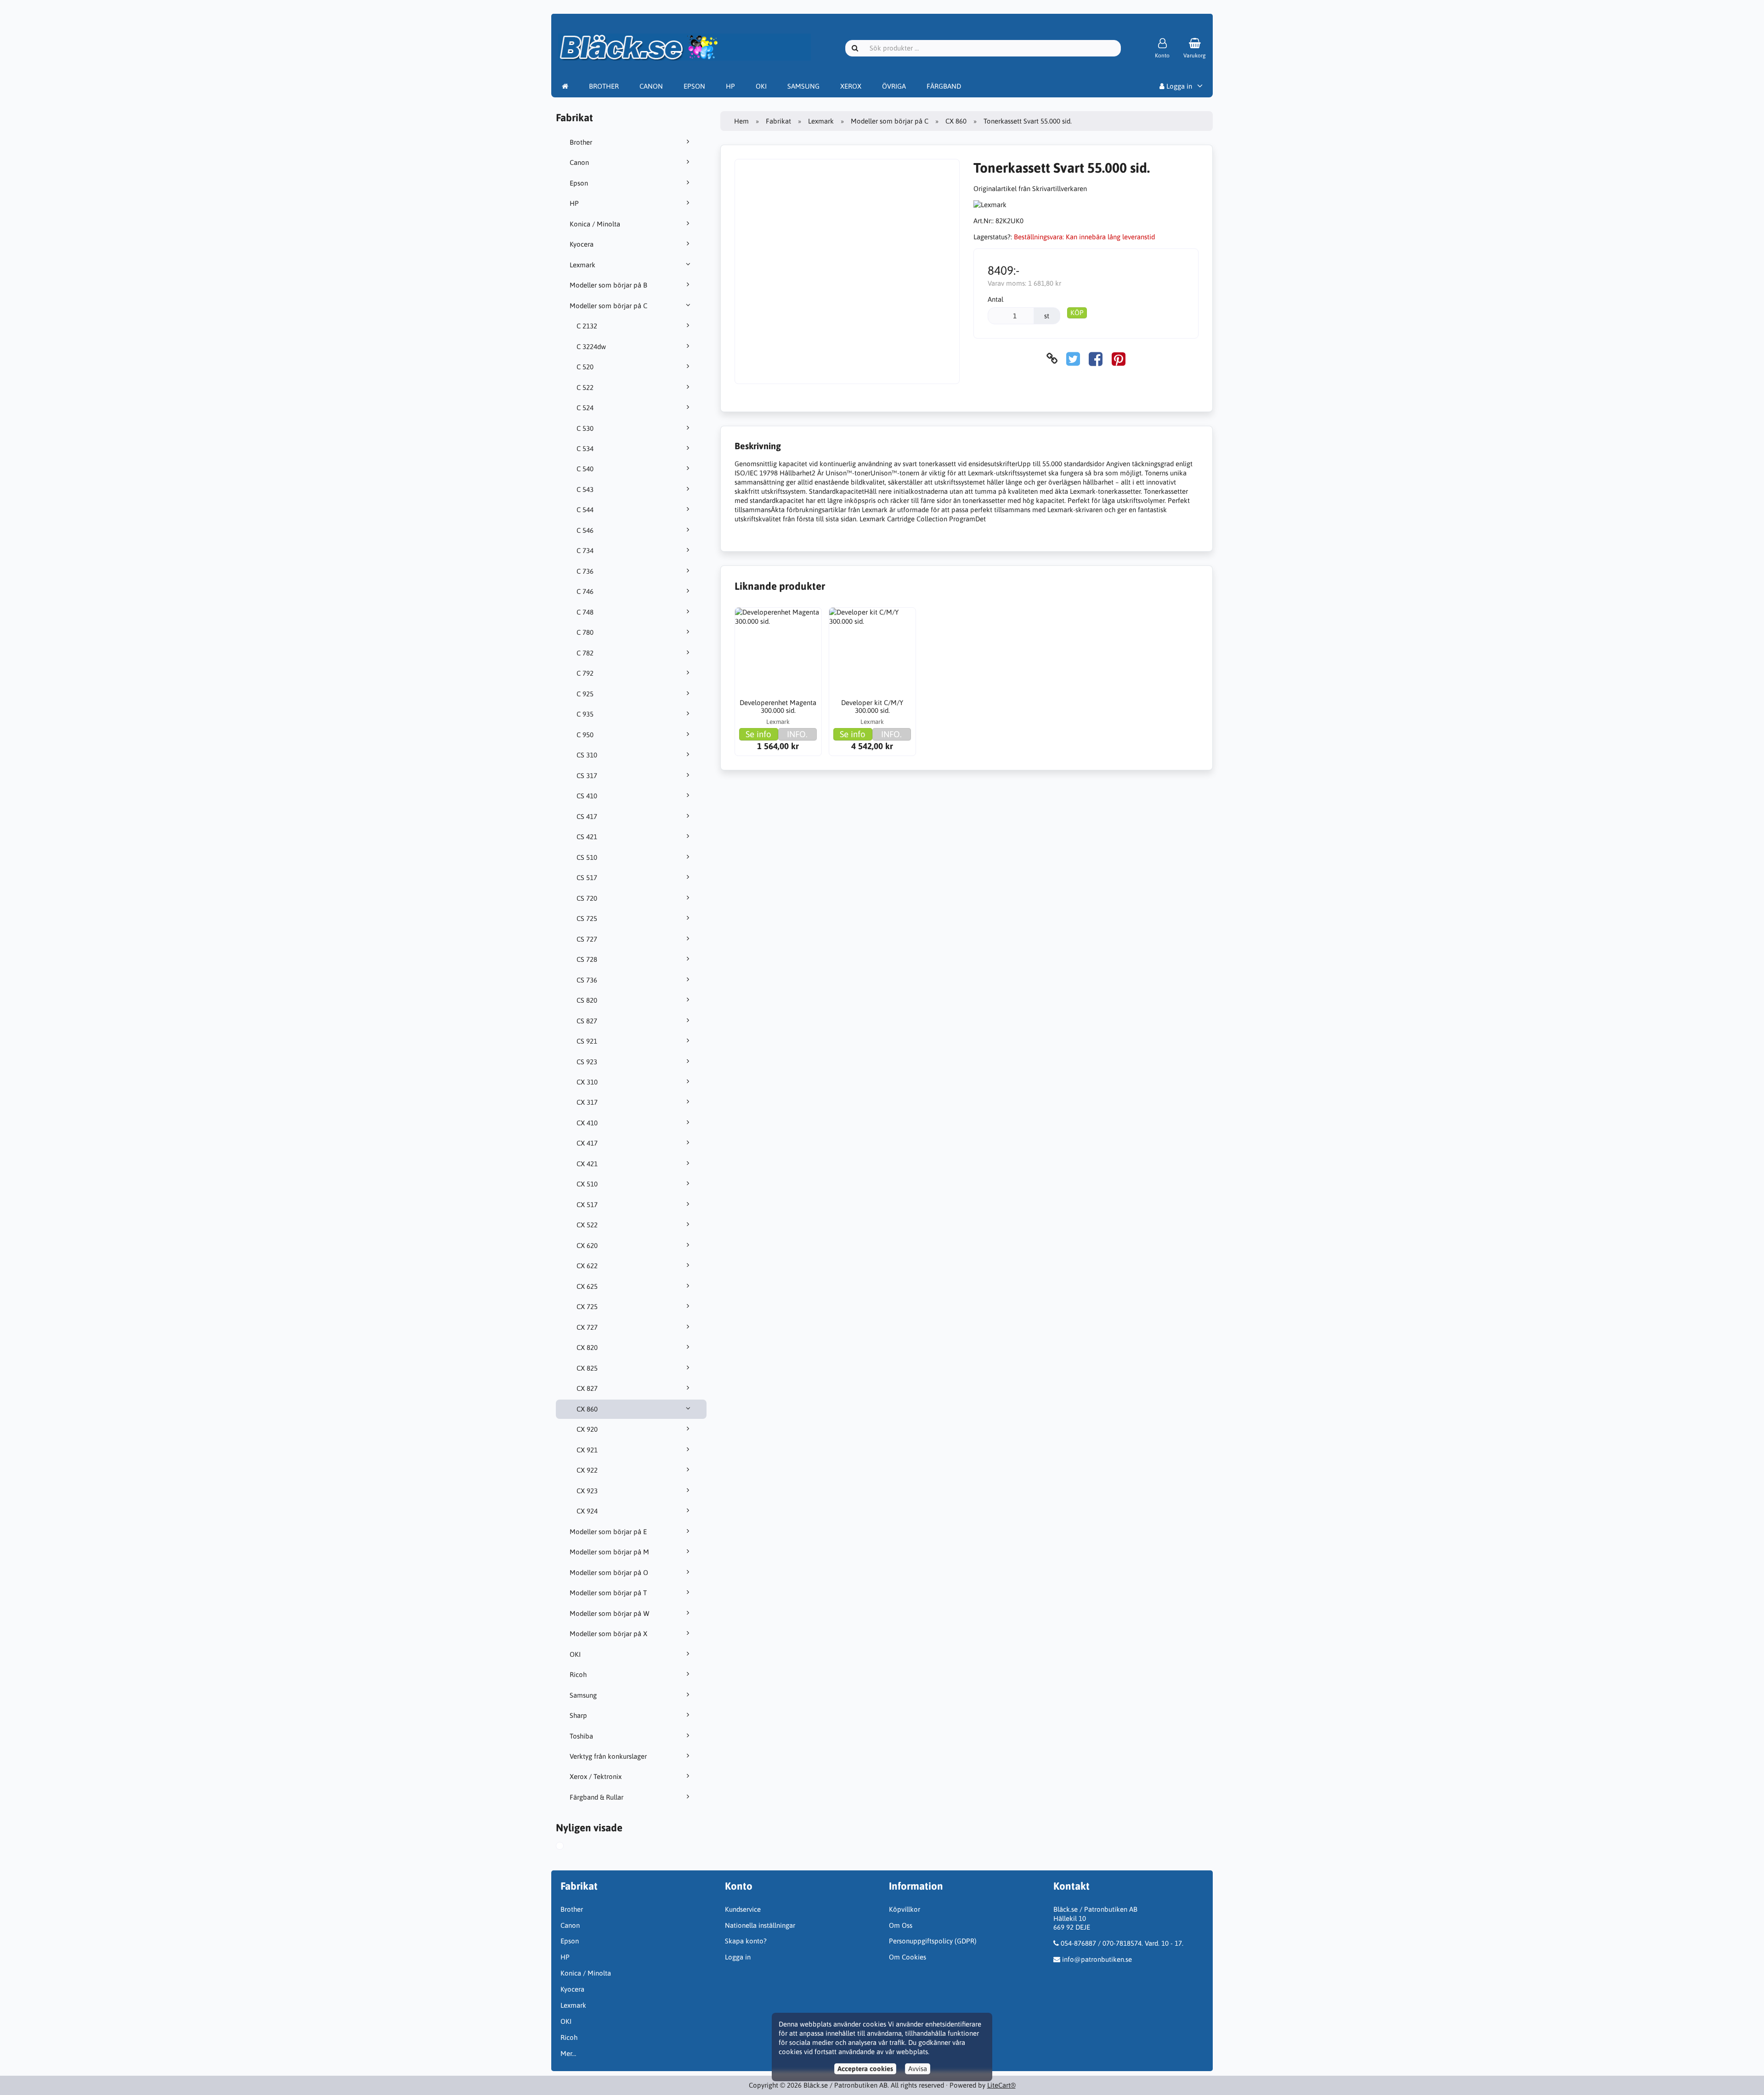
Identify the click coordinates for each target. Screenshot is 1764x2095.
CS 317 (587, 776)
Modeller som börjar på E (608, 1532)
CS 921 (587, 1041)
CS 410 (587, 796)
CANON (651, 86)
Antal (995, 299)
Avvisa (918, 2069)
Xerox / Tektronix (596, 1776)
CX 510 (587, 1184)
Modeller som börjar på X (608, 1634)
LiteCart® (1001, 2085)
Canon (579, 162)
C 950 (585, 735)
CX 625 (587, 1286)
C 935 (585, 714)
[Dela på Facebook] (1096, 359)
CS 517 (587, 878)
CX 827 (587, 1388)
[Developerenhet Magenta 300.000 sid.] (778, 651)
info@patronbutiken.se (1097, 1959)
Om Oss (901, 1925)
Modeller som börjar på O (609, 1573)
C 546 (585, 530)
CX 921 (587, 1450)
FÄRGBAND (944, 86)
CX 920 (587, 1429)
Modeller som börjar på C (608, 306)
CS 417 (587, 816)
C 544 (585, 510)
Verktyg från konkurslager (608, 1756)
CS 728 (587, 959)
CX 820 (587, 1347)
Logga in (1178, 86)
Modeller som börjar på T (608, 1593)
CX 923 (587, 1491)
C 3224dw (591, 347)
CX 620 (587, 1245)
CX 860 (587, 1409)
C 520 (585, 367)
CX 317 (587, 1102)
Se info (758, 734)
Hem (741, 121)
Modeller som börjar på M (609, 1552)
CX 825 (587, 1368)
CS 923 (587, 1062)
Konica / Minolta (595, 224)
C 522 (585, 387)
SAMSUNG (803, 86)
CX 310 (587, 1082)
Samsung (583, 1695)
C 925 (585, 694)
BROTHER (604, 86)
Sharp (578, 1715)
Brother (581, 142)
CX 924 (587, 1511)
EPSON (694, 86)
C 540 (585, 469)
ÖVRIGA (894, 86)
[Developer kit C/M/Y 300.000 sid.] (872, 651)
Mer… (568, 2053)
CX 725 (587, 1307)
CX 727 (587, 1327)
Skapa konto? (746, 1941)
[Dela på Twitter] (1073, 359)
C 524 (585, 408)
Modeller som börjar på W (610, 1613)
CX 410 (587, 1123)
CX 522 (587, 1225)
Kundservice (743, 1909)
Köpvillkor (905, 1909)
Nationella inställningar (760, 1925)
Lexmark (582, 265)
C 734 (585, 551)
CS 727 (587, 939)
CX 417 (587, 1143)
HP (730, 86)
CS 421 (587, 837)
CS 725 (587, 918)
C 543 (585, 489)
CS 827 (587, 1021)
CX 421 (587, 1164)
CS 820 (587, 1000)
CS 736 (587, 980)
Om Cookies (907, 1957)
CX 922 (587, 1470)
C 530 (585, 428)
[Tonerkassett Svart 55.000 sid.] (568, 1847)
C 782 (585, 653)
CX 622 (587, 1266)
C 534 (585, 449)
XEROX (851, 86)
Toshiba (581, 1736)
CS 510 (587, 857)
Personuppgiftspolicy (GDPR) (933, 1941)
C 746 (585, 591)
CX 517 (587, 1205)
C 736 (585, 571)
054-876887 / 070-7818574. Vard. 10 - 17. (1122, 1943)
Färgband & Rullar (596, 1797)
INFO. (797, 734)
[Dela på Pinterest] (1119, 359)
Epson (579, 183)
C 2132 (587, 326)
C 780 (585, 632)
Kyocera (582, 244)
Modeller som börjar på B (608, 285)
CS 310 (587, 755)
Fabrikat (778, 121)
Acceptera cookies (865, 2069)
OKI (761, 86)
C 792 (585, 673)
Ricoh (578, 1674)
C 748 (585, 612)
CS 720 (587, 898)
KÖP (1077, 313)
